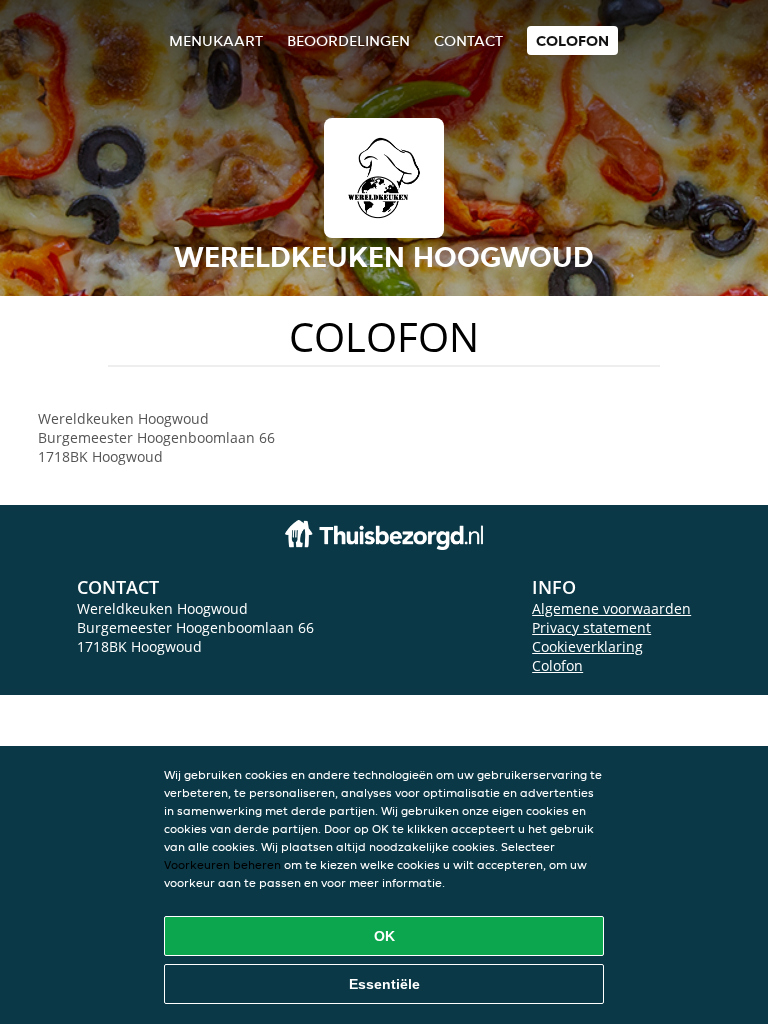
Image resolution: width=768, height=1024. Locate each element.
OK (384, 936)
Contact (468, 40)
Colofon (557, 665)
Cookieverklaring (587, 646)
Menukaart (216, 40)
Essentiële (384, 984)
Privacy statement (591, 627)
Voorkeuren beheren (222, 864)
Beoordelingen (348, 40)
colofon (572, 40)
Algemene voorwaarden (611, 608)
